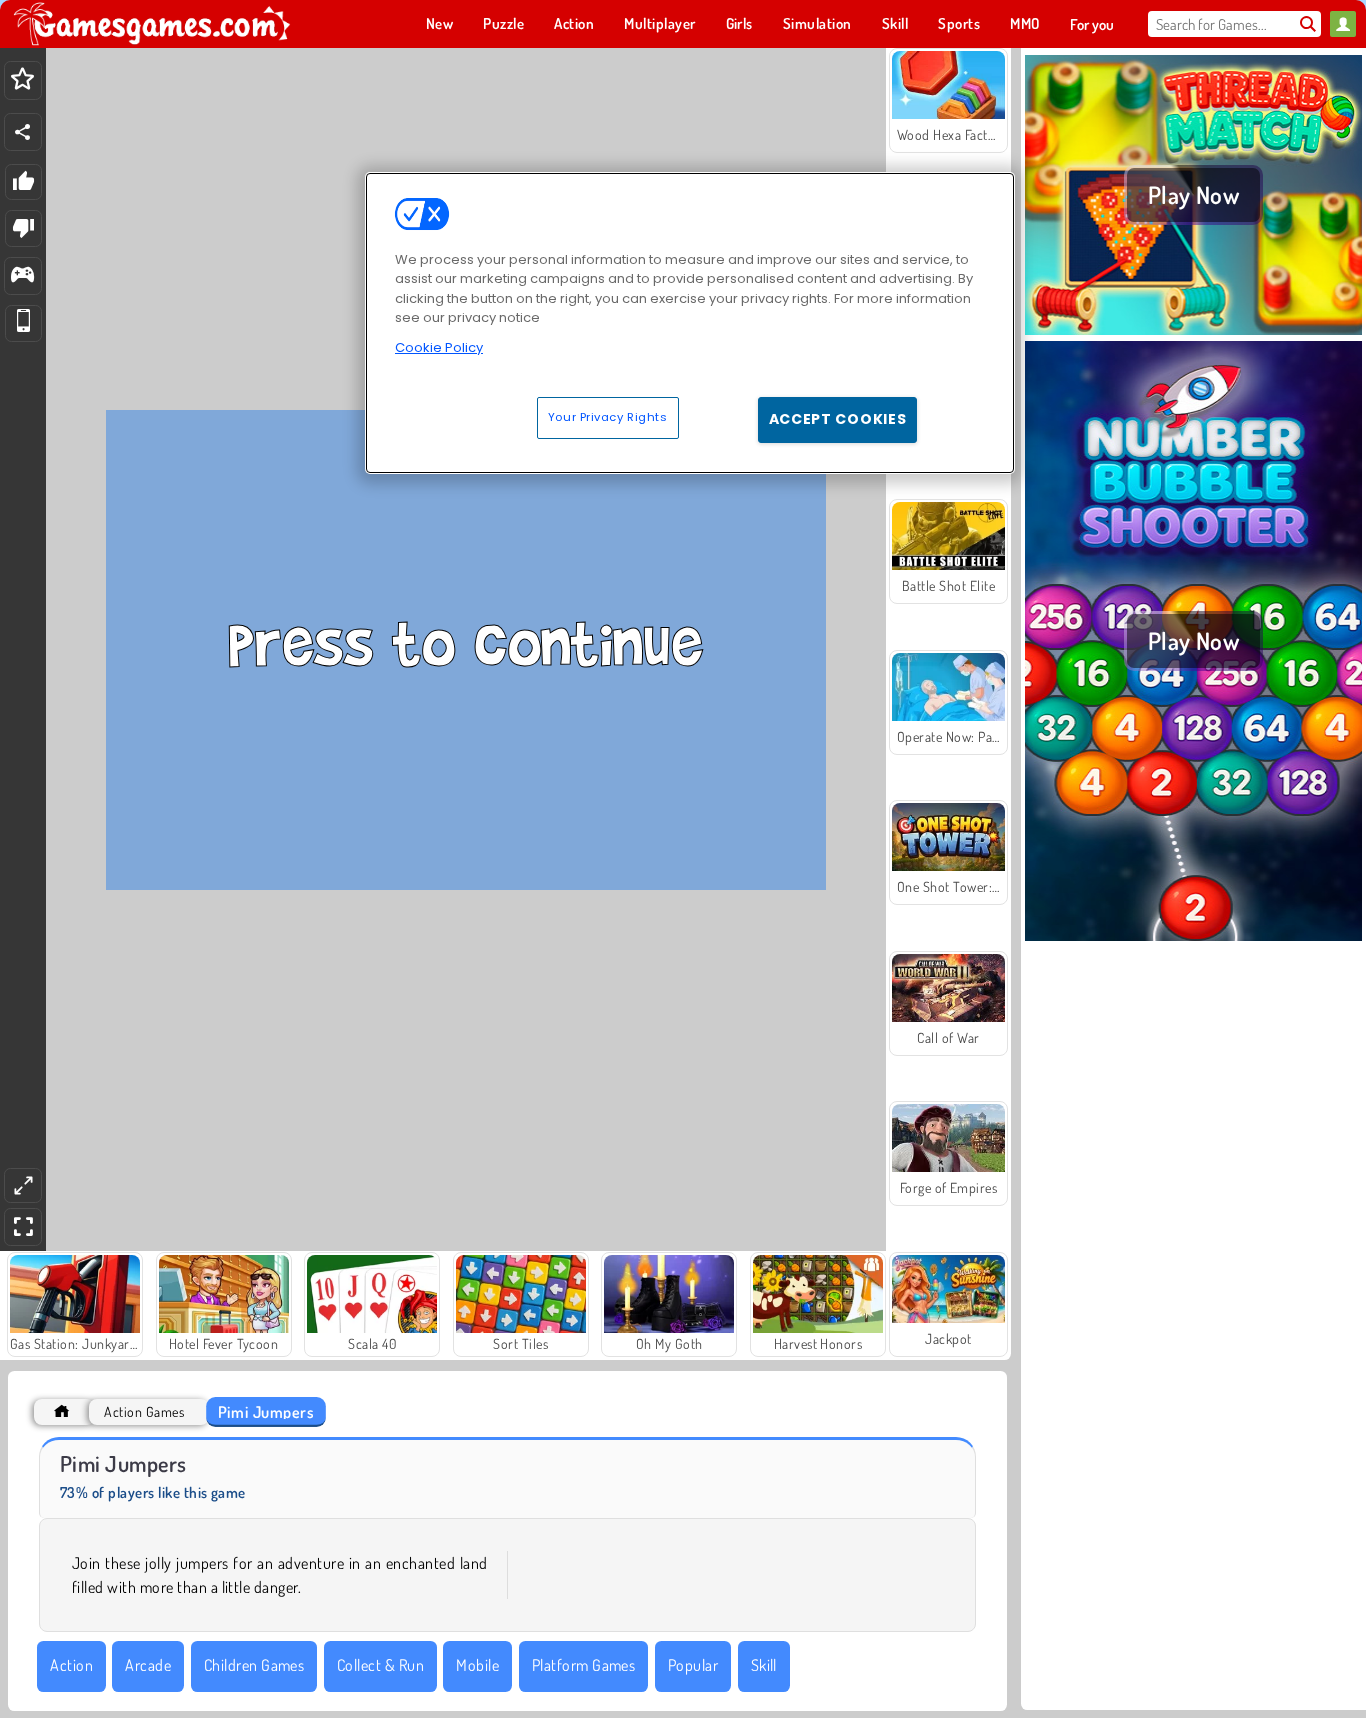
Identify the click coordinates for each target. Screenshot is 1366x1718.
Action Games (144, 1411)
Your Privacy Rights (608, 417)
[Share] (23, 132)
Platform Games (584, 1665)
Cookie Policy (439, 347)
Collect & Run (380, 1665)
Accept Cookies (838, 419)
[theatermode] (23, 1185)
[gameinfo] (22, 276)
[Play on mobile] (23, 323)
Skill (764, 1665)
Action (71, 1665)
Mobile (477, 1665)
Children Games (254, 1665)
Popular (693, 1665)
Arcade (148, 1665)
